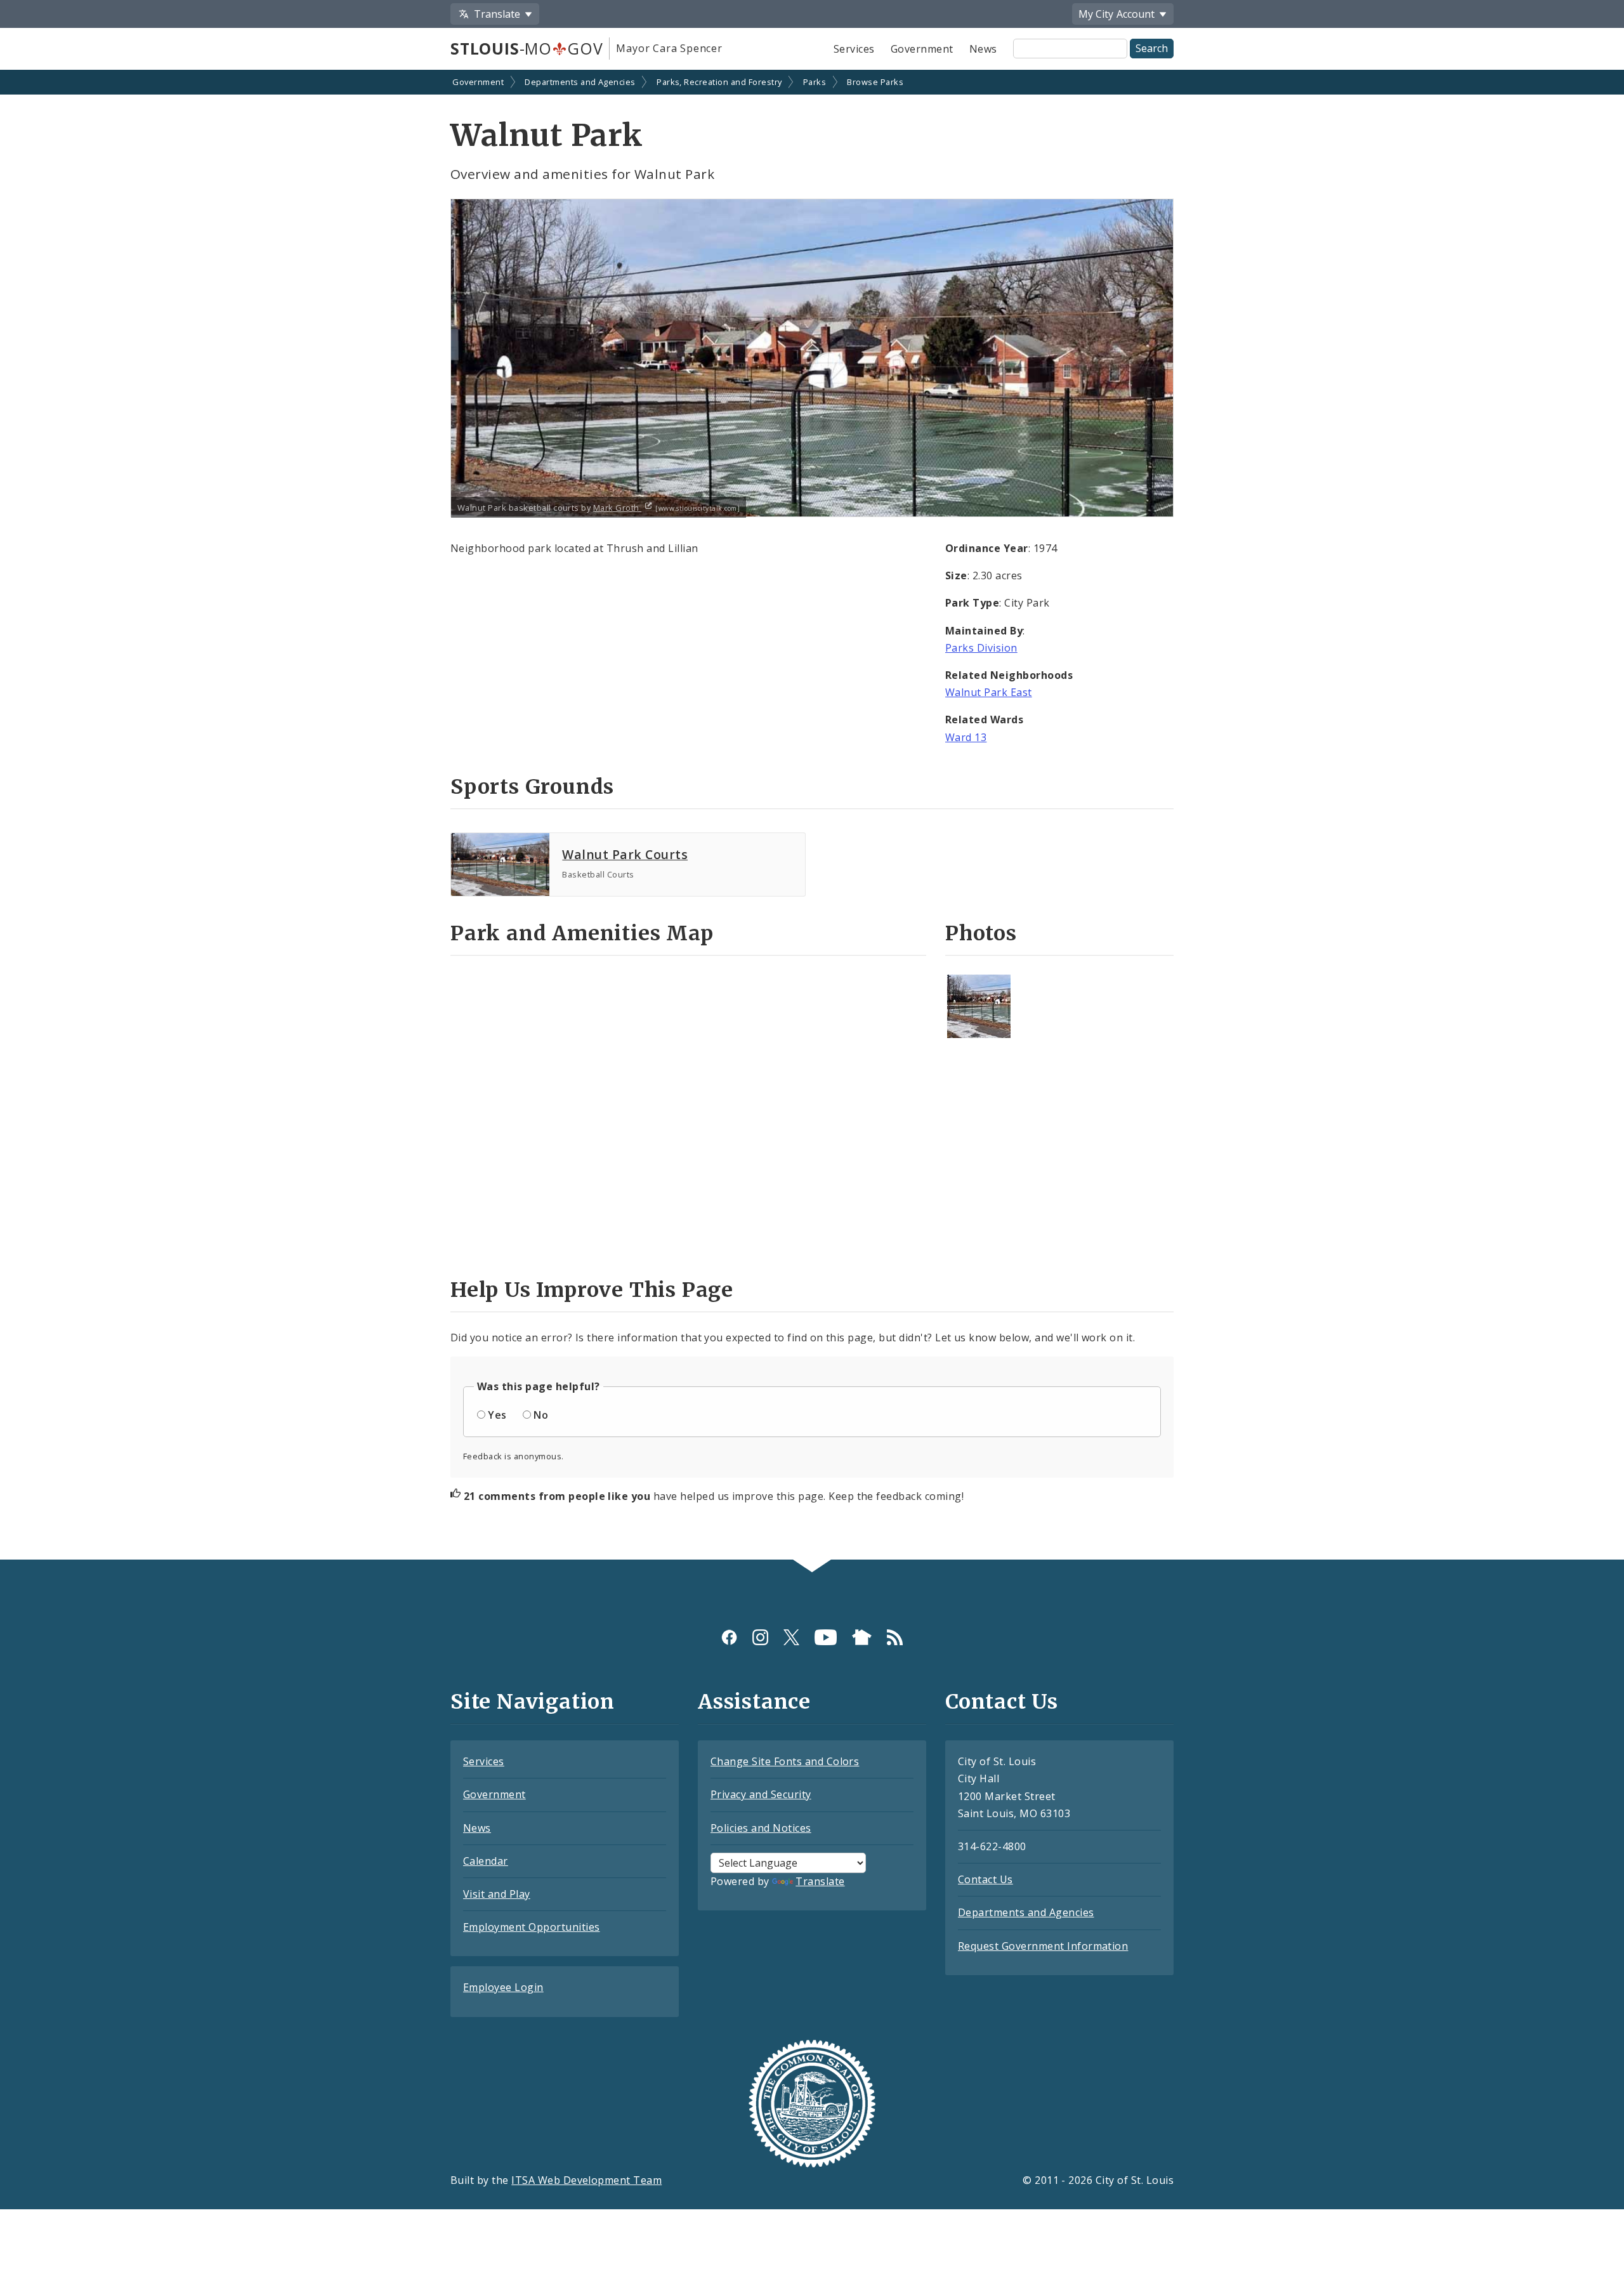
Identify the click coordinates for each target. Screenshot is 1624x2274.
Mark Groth (617, 508)
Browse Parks (875, 82)
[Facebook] (729, 1637)
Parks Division (981, 648)
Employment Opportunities (532, 1927)
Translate (820, 1881)
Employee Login (503, 1987)
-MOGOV (527, 48)
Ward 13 (966, 737)
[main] (812, 816)
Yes (497, 1415)
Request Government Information (1043, 1946)
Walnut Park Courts (625, 854)
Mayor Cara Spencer (669, 48)
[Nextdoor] (862, 1637)
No (541, 1415)
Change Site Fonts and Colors (785, 1761)
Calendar (486, 1861)
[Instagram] (760, 1637)
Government (922, 49)
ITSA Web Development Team (586, 2180)
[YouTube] (826, 1637)
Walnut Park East (989, 692)
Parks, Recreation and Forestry (719, 82)
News (983, 49)
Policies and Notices (761, 1828)
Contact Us (986, 1879)
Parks (815, 82)
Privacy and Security (761, 1794)
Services (854, 49)
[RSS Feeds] (895, 1637)
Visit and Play (497, 1894)
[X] (791, 1637)
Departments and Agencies (580, 82)
